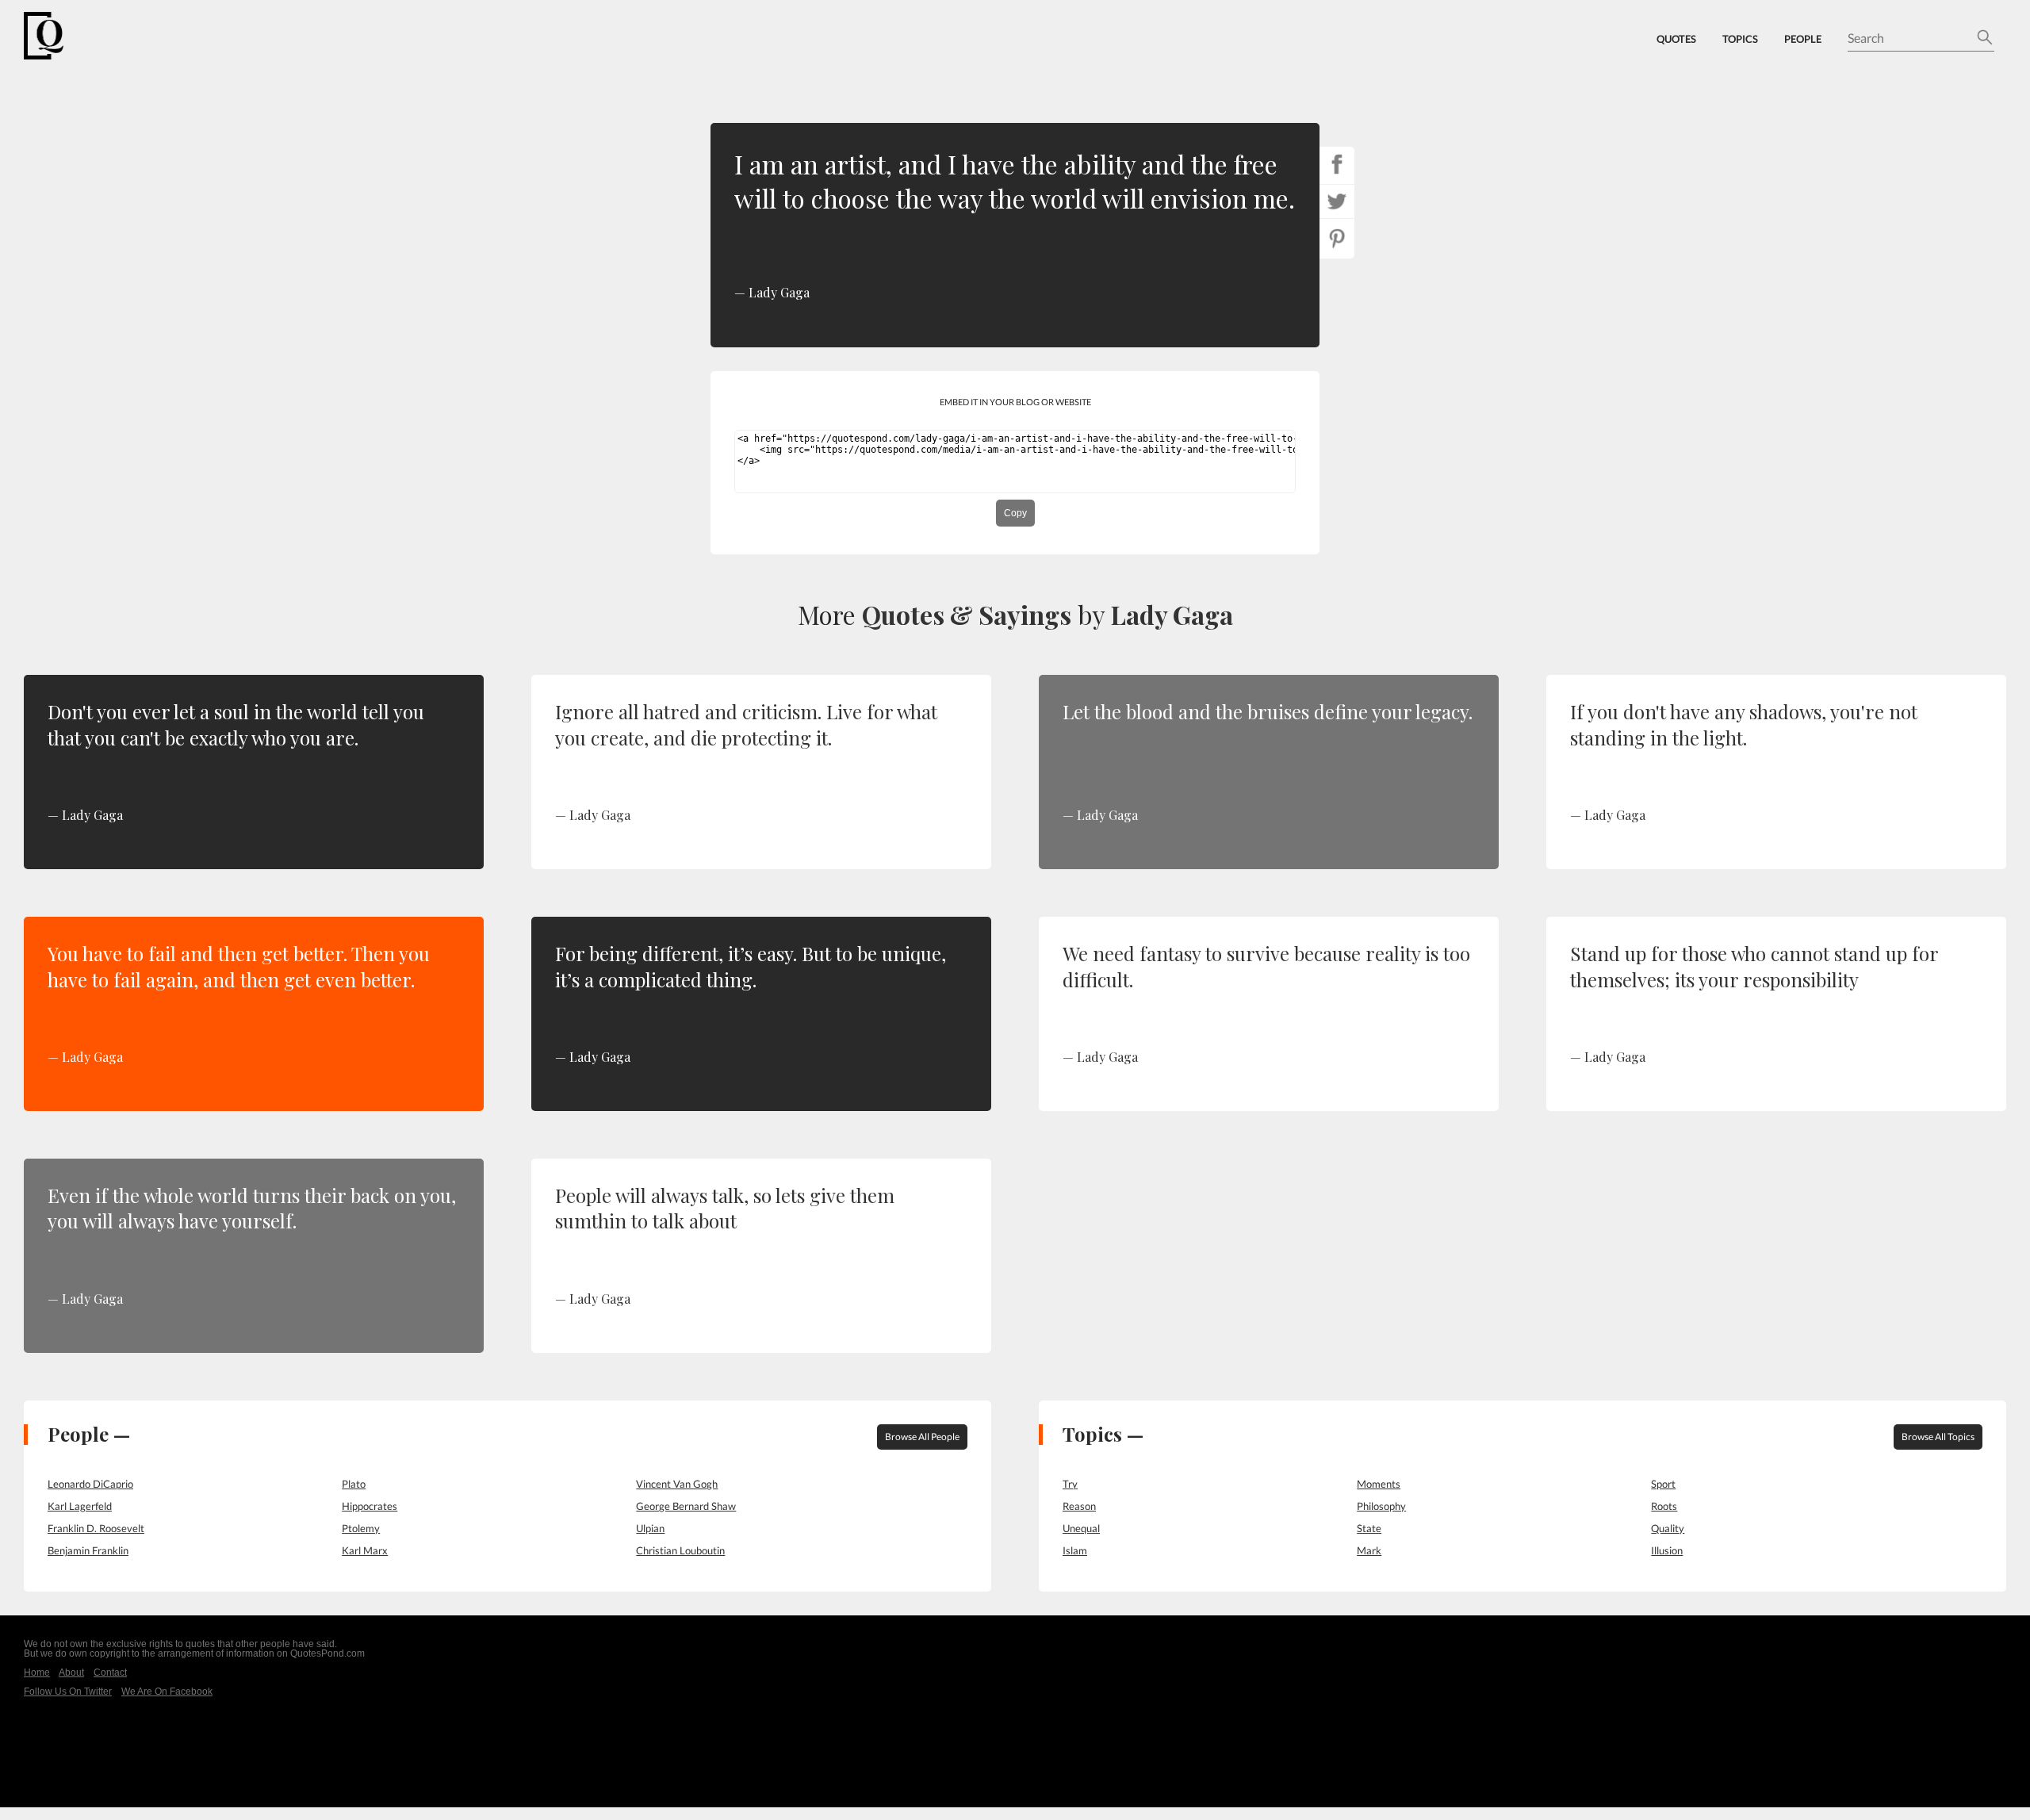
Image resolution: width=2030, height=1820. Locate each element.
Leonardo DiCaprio (90, 1484)
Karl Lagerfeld (80, 1506)
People (1803, 39)
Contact (110, 1672)
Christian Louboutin (680, 1550)
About (71, 1672)
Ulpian (650, 1528)
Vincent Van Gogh (677, 1484)
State (1369, 1528)
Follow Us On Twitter (68, 1692)
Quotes (1676, 39)
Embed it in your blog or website (1015, 402)
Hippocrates (370, 1506)
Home (37, 1672)
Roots (1664, 1506)
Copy (1015, 513)
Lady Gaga (1172, 614)
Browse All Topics (1938, 1437)
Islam (1075, 1550)
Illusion (1667, 1550)
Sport (1663, 1484)
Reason (1079, 1506)
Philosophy (1381, 1506)
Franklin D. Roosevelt (96, 1528)
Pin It (1337, 239)
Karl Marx (365, 1550)
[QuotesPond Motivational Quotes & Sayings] (56, 36)
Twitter (1337, 201)
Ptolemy (361, 1528)
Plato (354, 1484)
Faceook (1337, 164)
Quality (1668, 1528)
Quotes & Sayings (967, 614)
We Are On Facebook (167, 1692)
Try (1070, 1484)
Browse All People (922, 1437)
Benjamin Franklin (88, 1550)
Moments (1379, 1484)
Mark (1369, 1550)
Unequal (1081, 1528)
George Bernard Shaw (686, 1506)
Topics (1740, 39)
